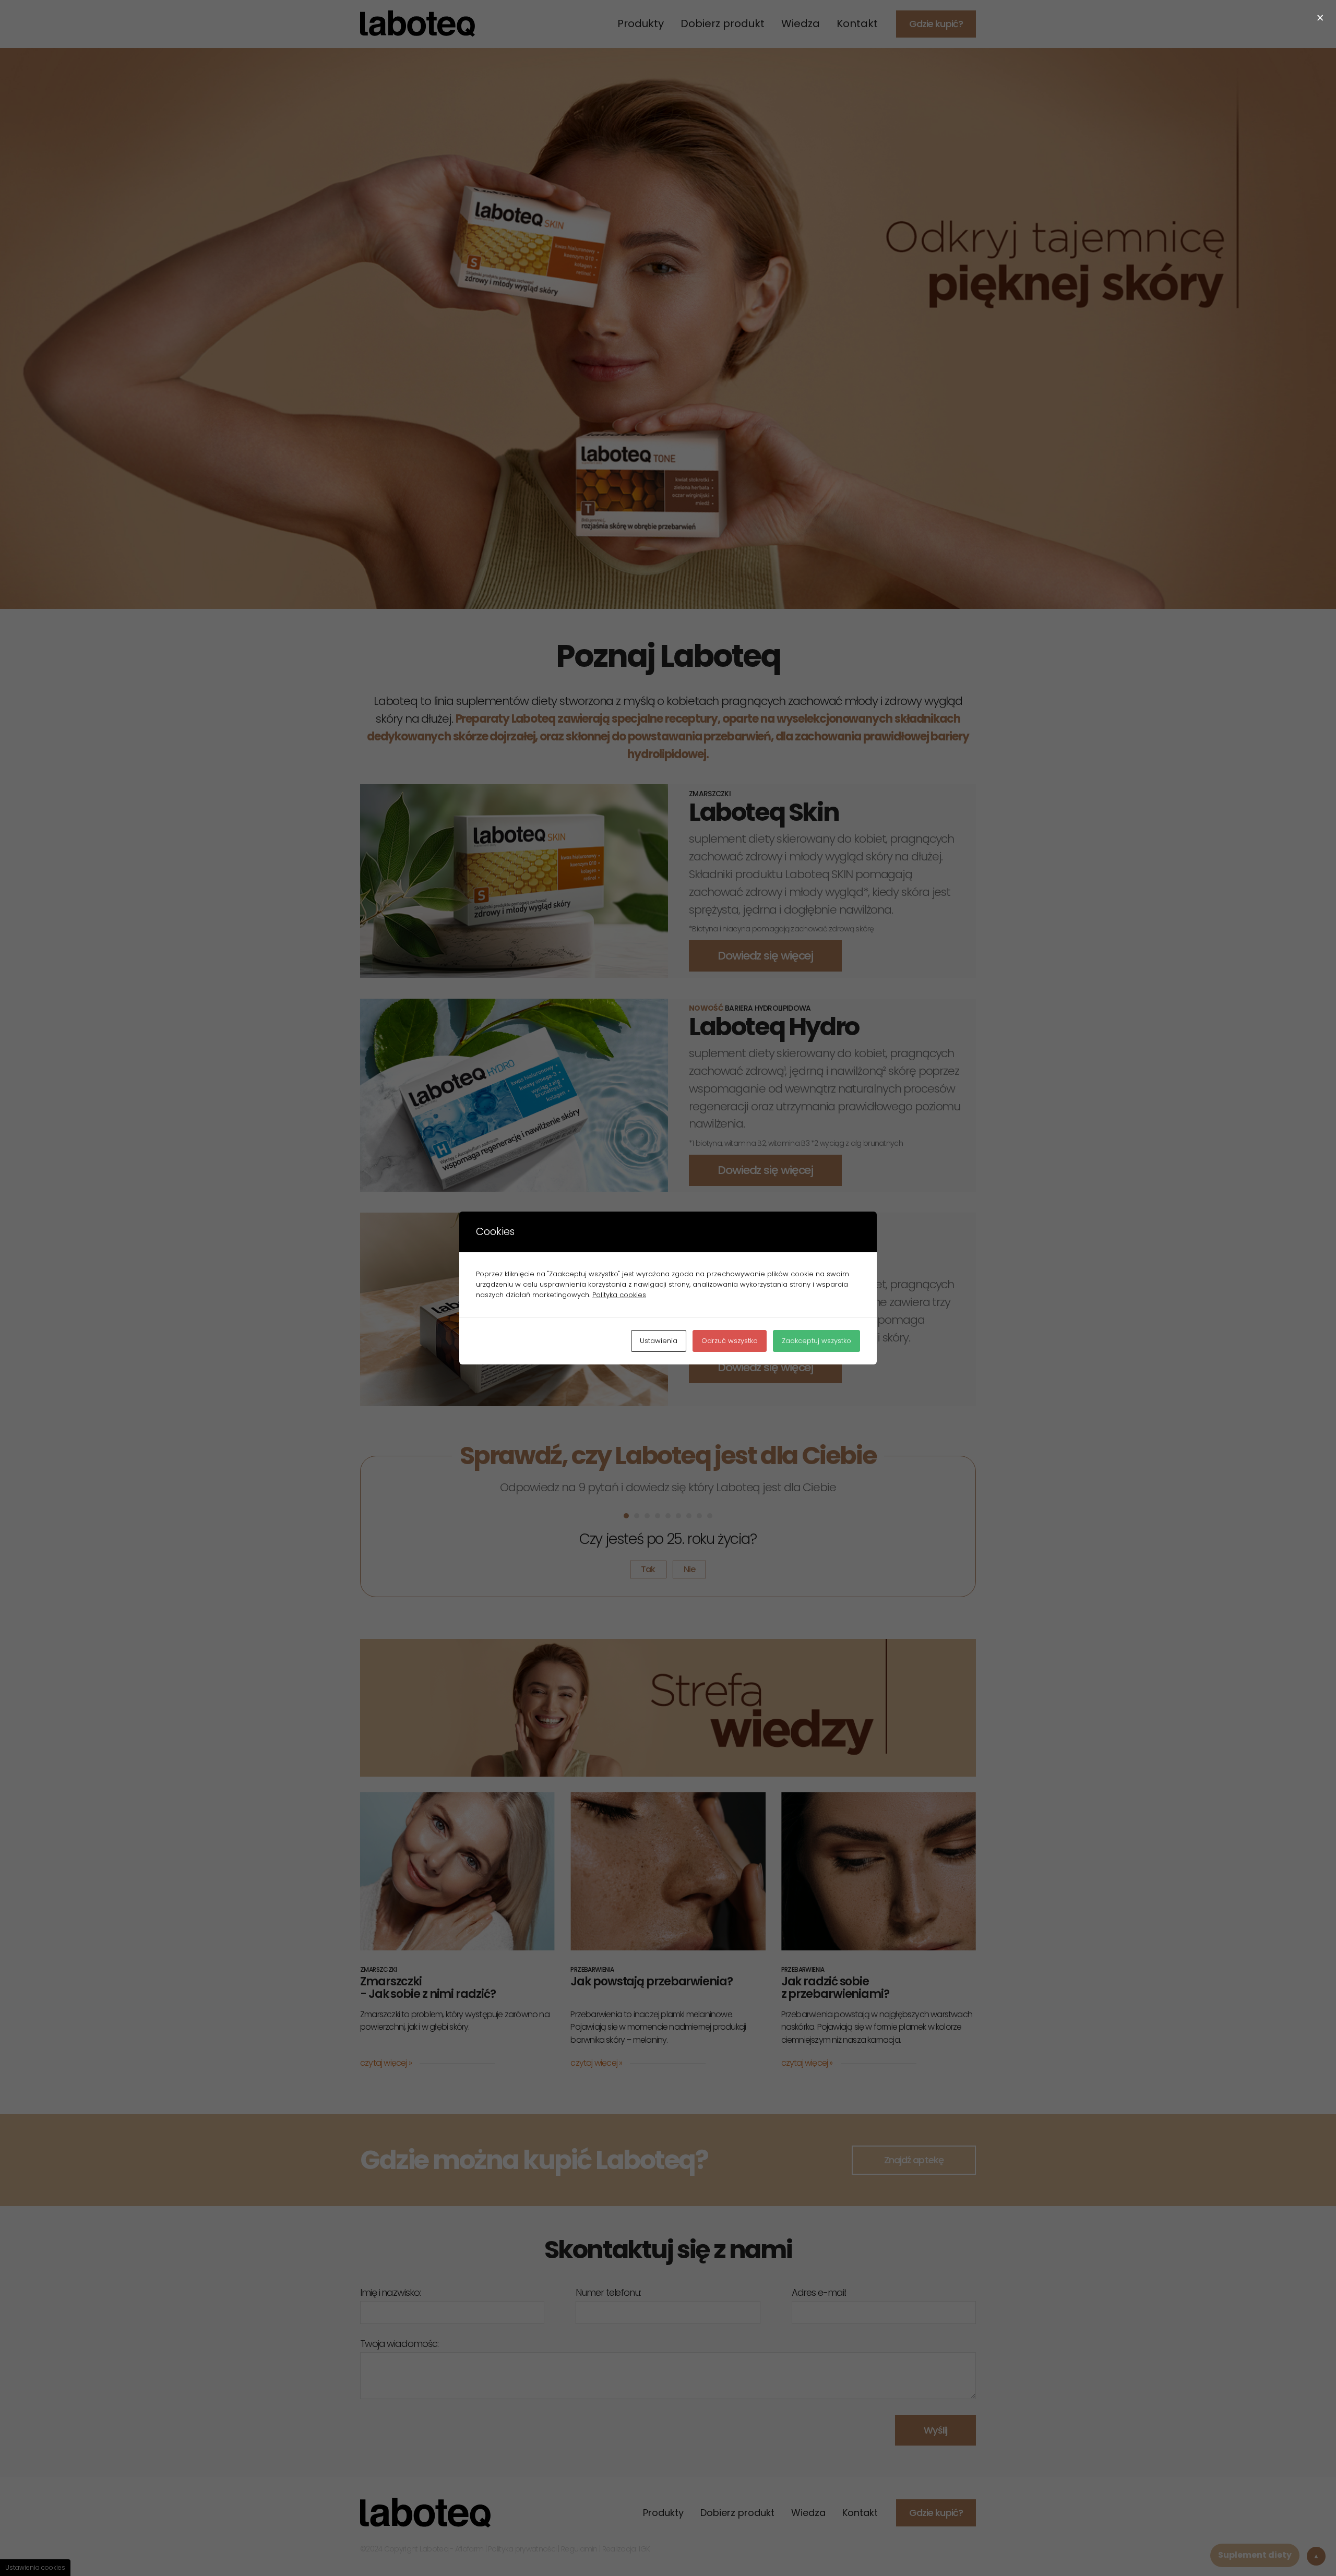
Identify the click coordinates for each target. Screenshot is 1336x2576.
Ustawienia (659, 1341)
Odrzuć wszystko (730, 1341)
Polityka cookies (619, 1295)
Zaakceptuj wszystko (816, 1341)
